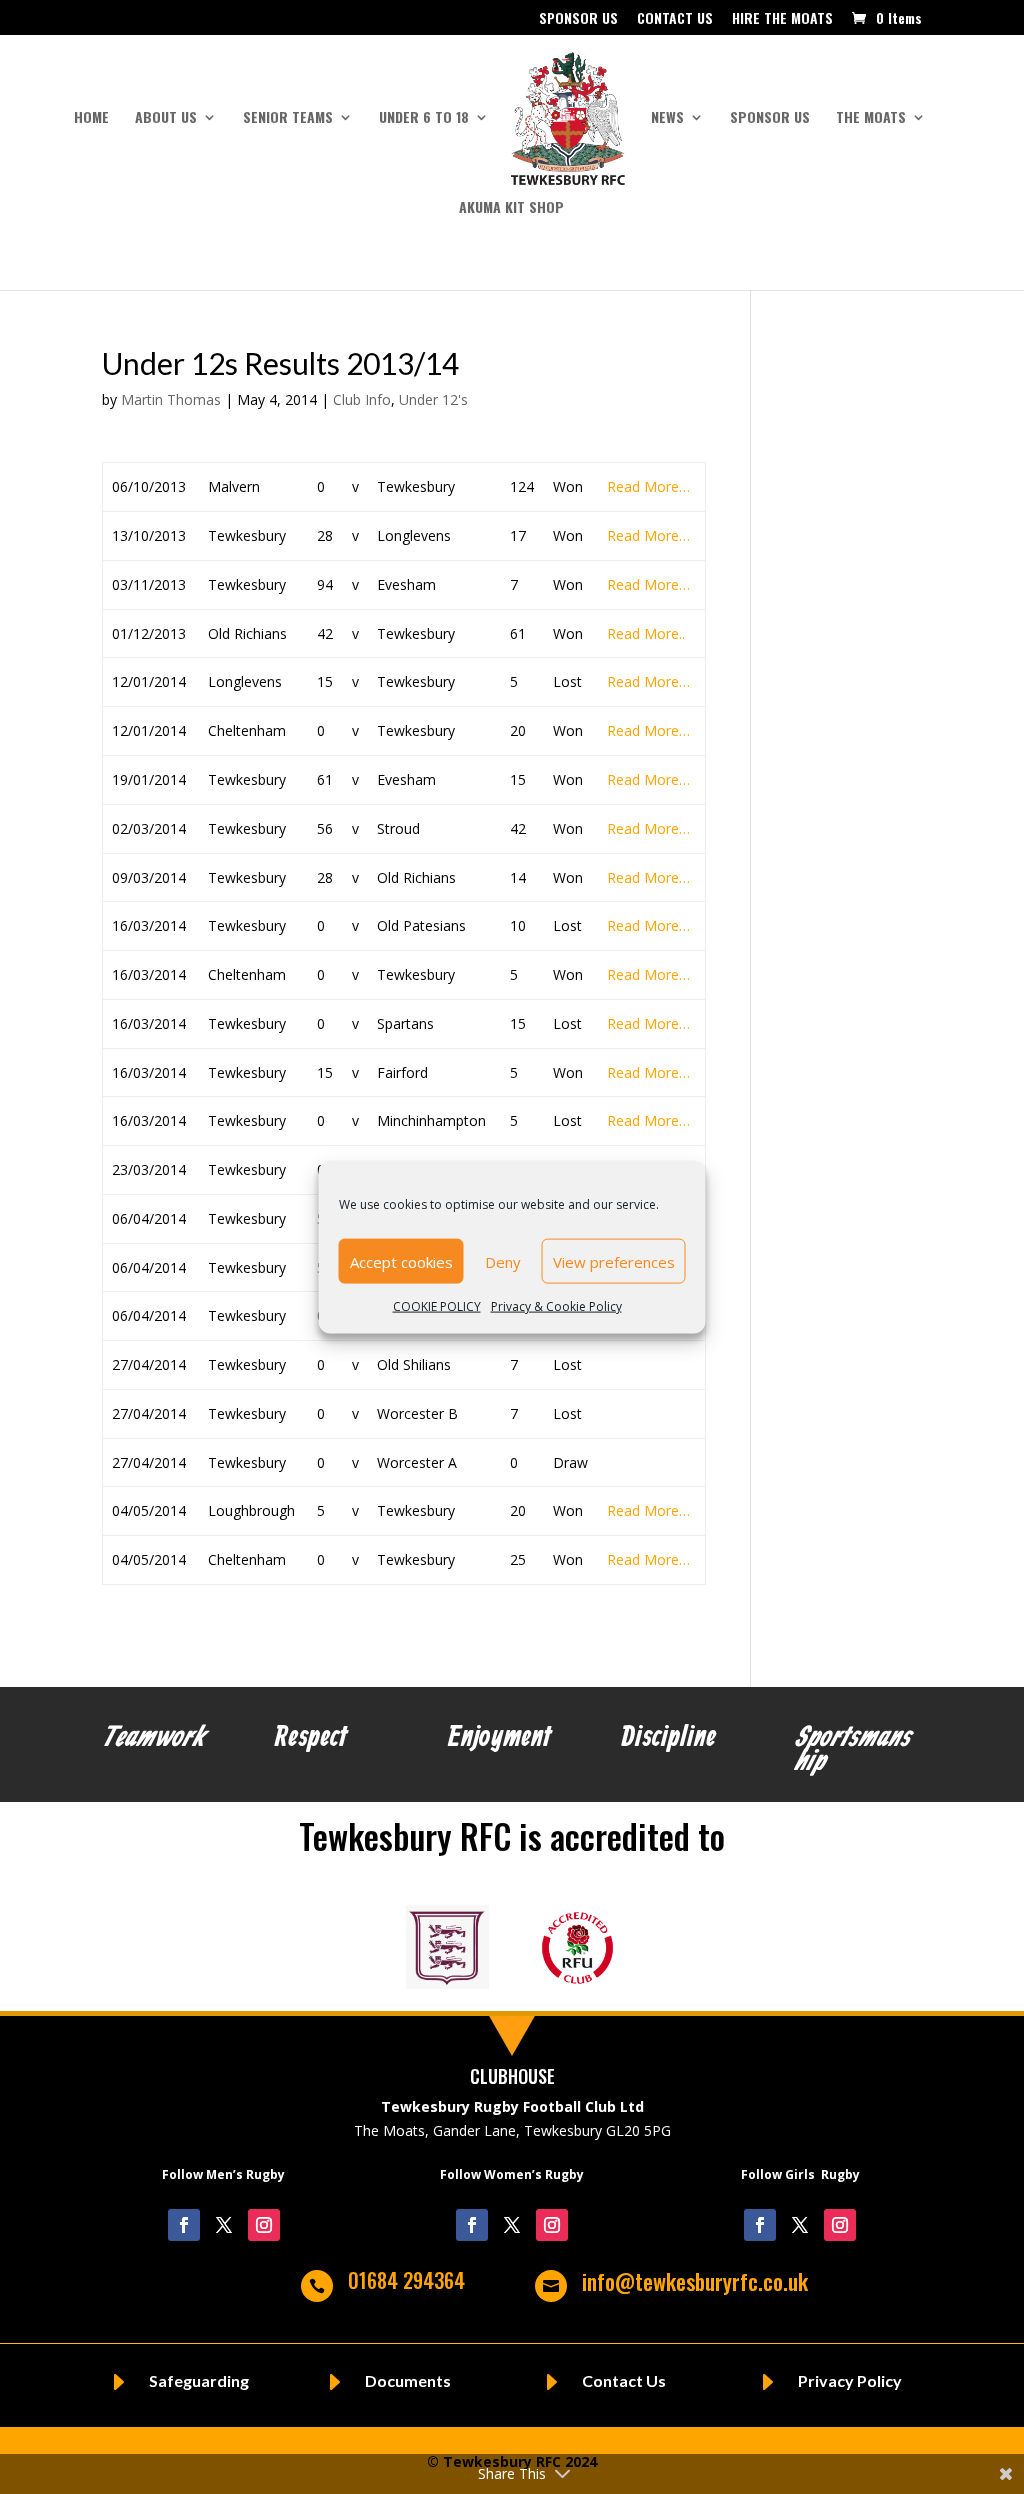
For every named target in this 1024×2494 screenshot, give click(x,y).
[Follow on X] (224, 2225)
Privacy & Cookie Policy (556, 1306)
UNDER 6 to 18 (424, 118)
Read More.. (646, 633)
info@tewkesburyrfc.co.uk (695, 2281)
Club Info (362, 399)
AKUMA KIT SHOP (511, 208)
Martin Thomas (171, 399)
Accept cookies (401, 1261)
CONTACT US (675, 19)
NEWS (667, 118)
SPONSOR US (578, 19)
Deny (503, 1261)
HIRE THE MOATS (782, 19)
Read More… (648, 486)
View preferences (614, 1261)
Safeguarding (199, 2380)
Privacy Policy (850, 2380)
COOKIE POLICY (437, 1306)
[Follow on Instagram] (264, 2225)
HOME (91, 118)
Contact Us (624, 2380)
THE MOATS (871, 118)
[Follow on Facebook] (184, 2225)
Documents (408, 2380)
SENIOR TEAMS (288, 118)
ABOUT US (166, 118)
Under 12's (433, 399)
